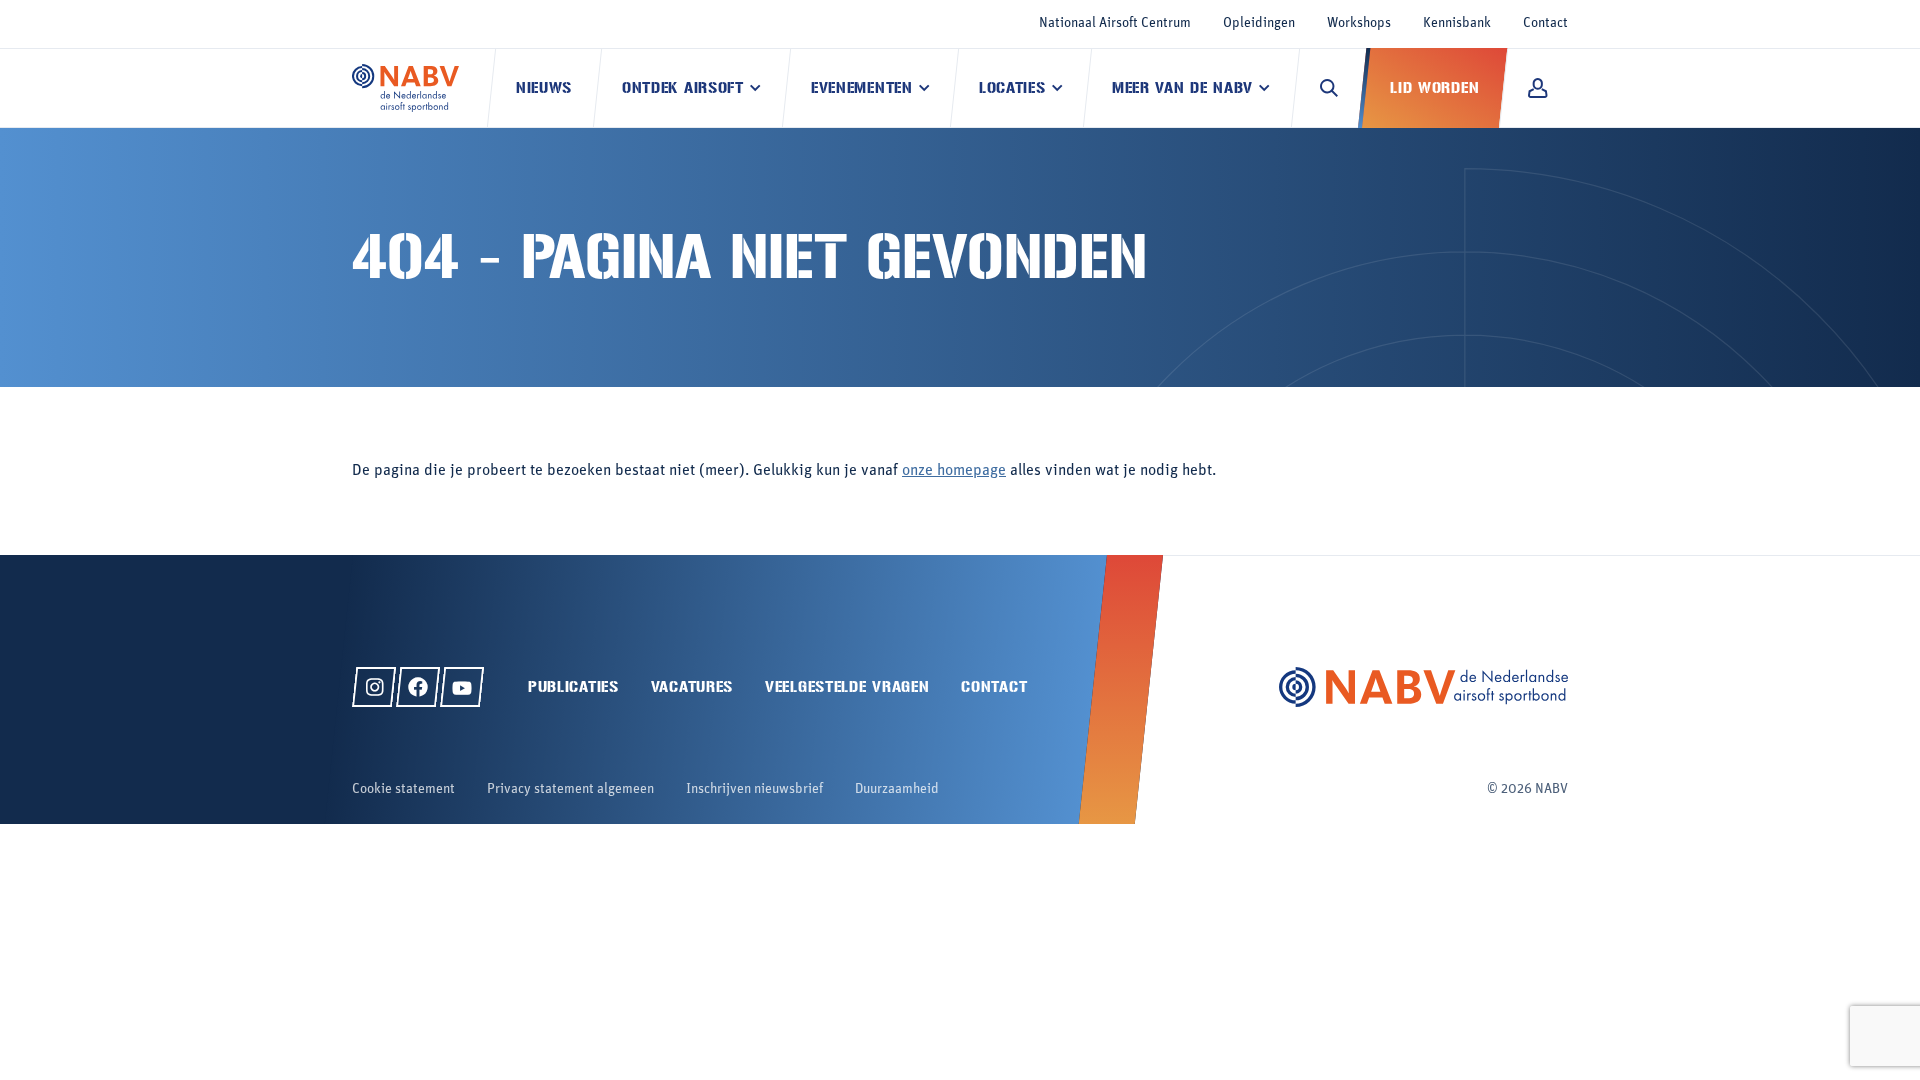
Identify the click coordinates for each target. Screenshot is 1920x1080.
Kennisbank (1457, 23)
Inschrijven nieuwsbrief (754, 789)
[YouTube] (462, 687)
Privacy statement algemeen (570, 789)
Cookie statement (403, 789)
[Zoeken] (1329, 88)
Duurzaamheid (897, 789)
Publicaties (573, 686)
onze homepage (954, 471)
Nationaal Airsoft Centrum (1115, 23)
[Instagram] (374, 687)
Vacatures (692, 686)
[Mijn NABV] (1537, 88)
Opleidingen (1259, 23)
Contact (1545, 23)
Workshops (1359, 23)
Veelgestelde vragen (847, 686)
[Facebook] (418, 687)
